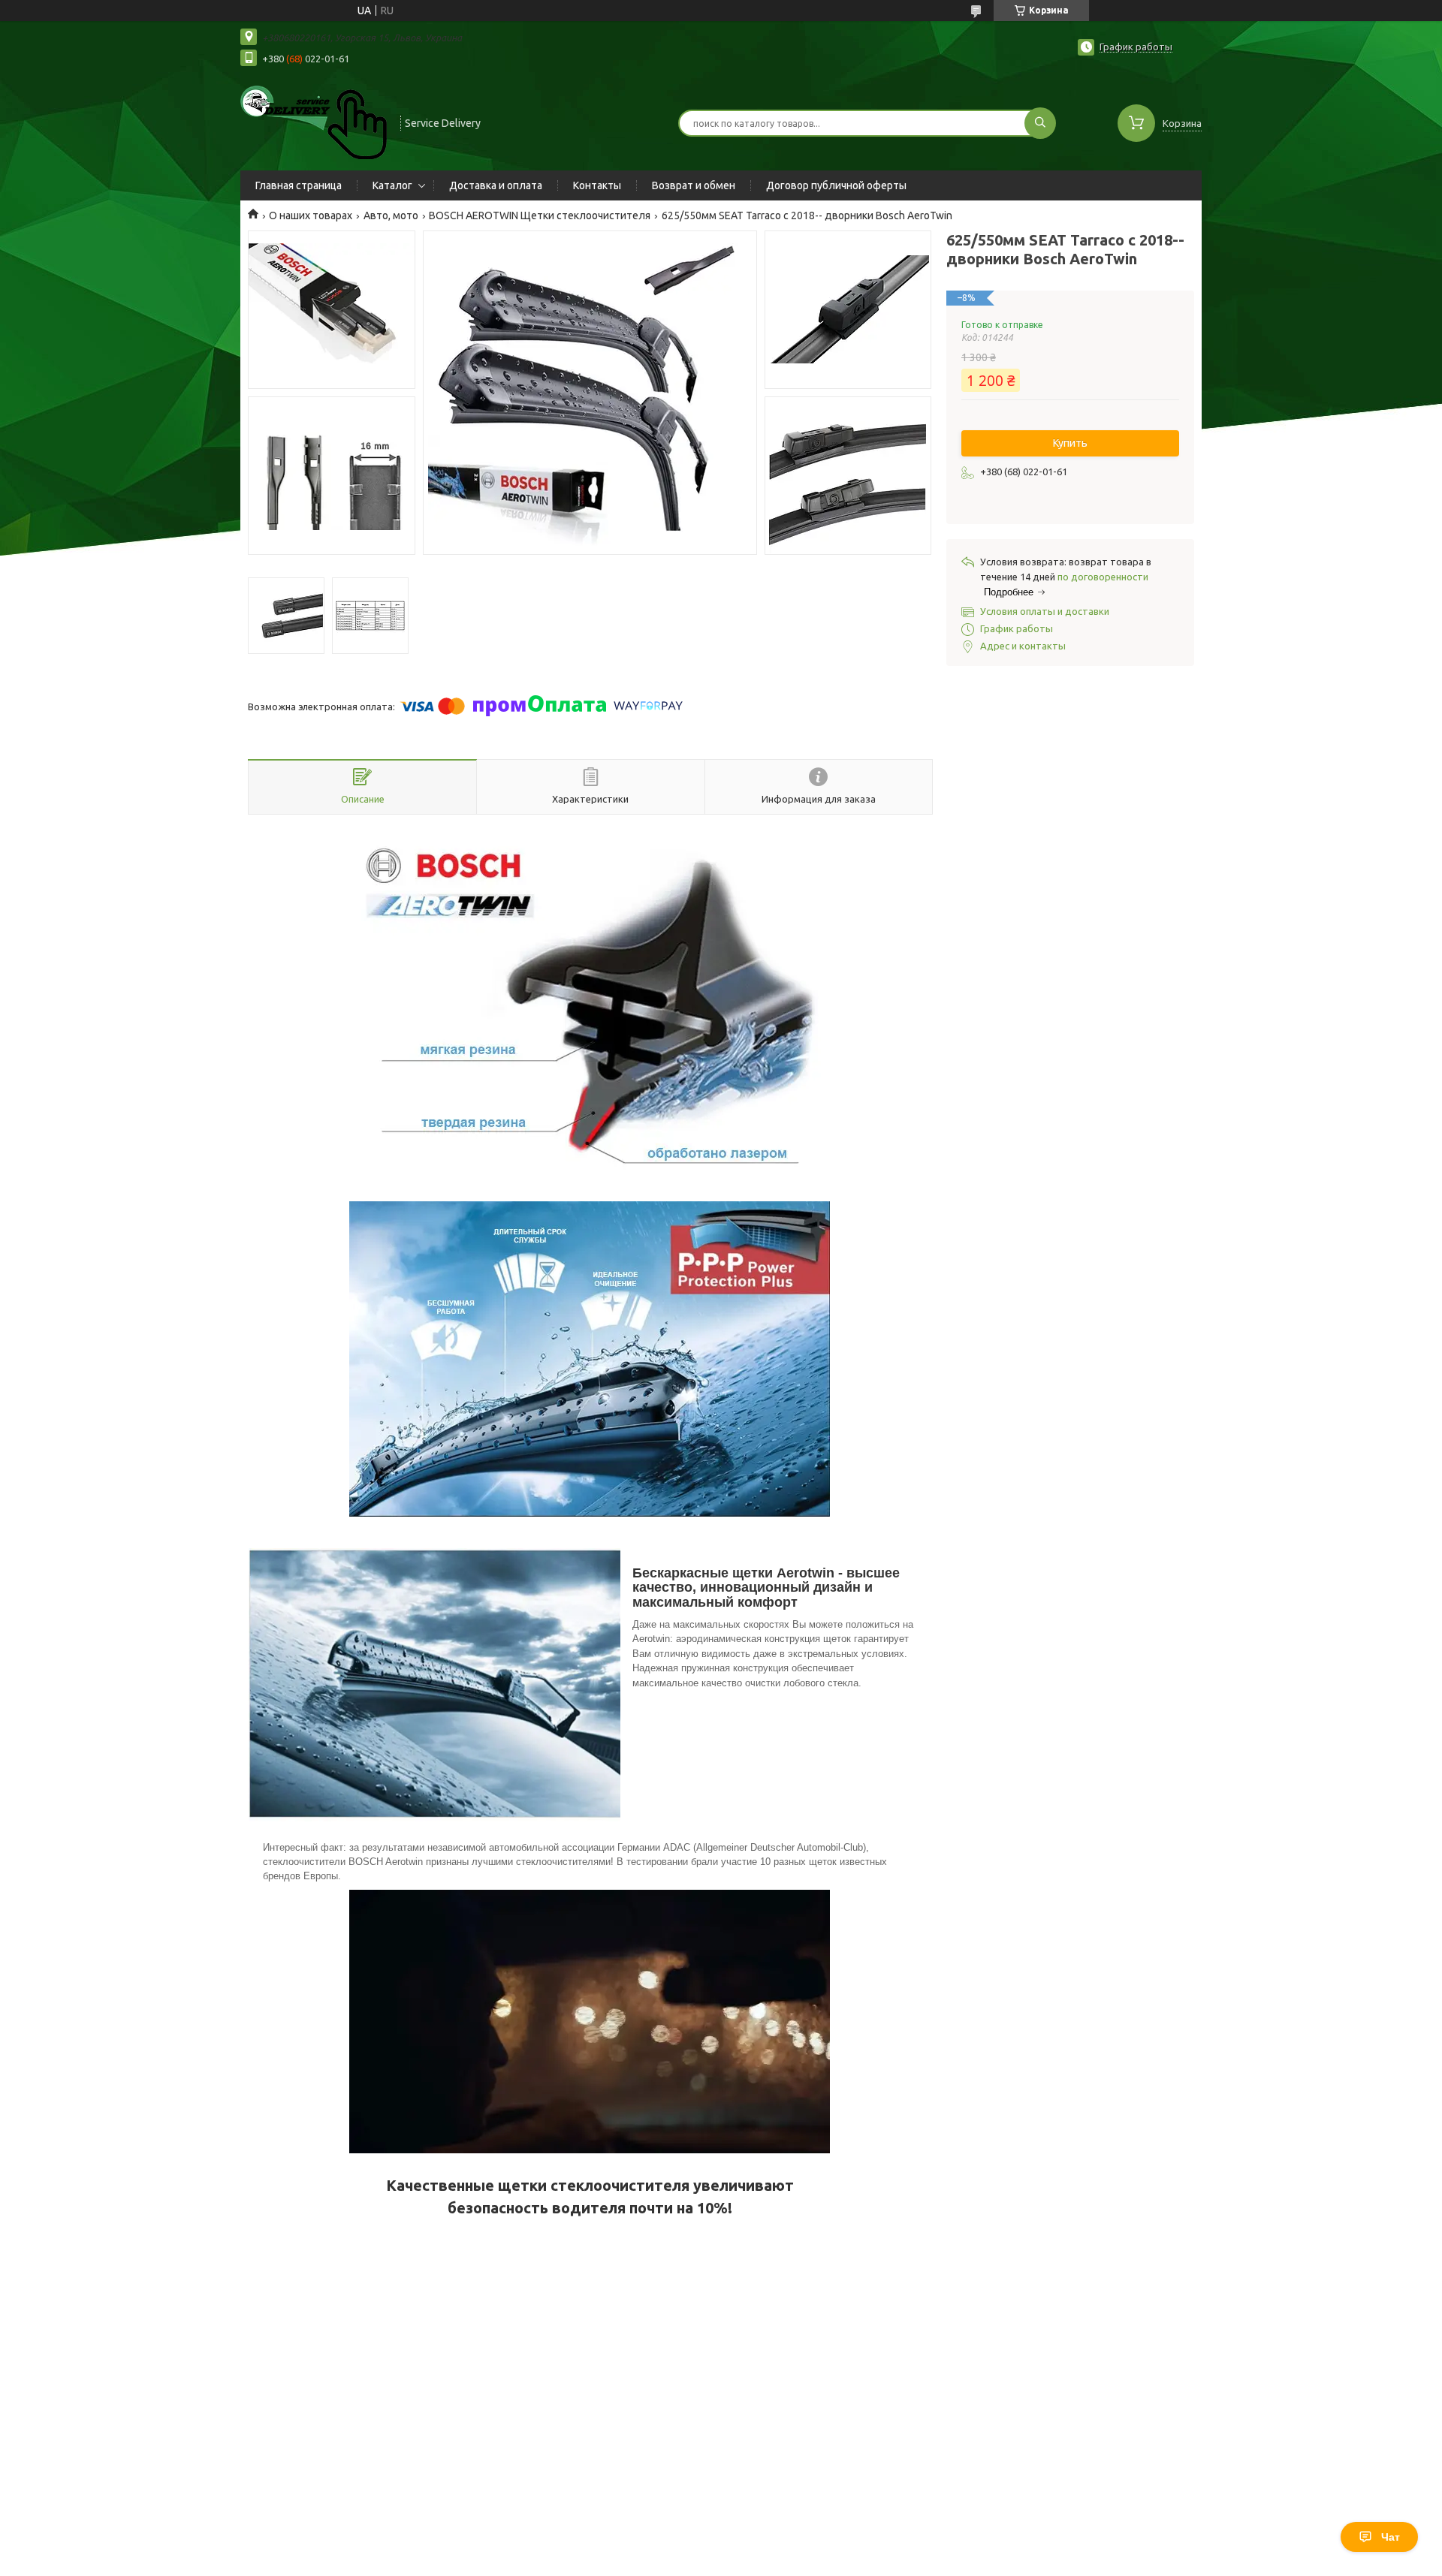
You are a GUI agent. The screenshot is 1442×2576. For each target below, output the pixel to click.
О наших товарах (311, 215)
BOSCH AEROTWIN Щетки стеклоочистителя (540, 215)
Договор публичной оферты (836, 185)
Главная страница (299, 185)
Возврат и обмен (694, 185)
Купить (1070, 443)
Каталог (392, 185)
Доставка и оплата (496, 185)
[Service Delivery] (314, 122)
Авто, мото (391, 215)
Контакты (597, 185)
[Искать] (1040, 123)
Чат (1391, 2537)
